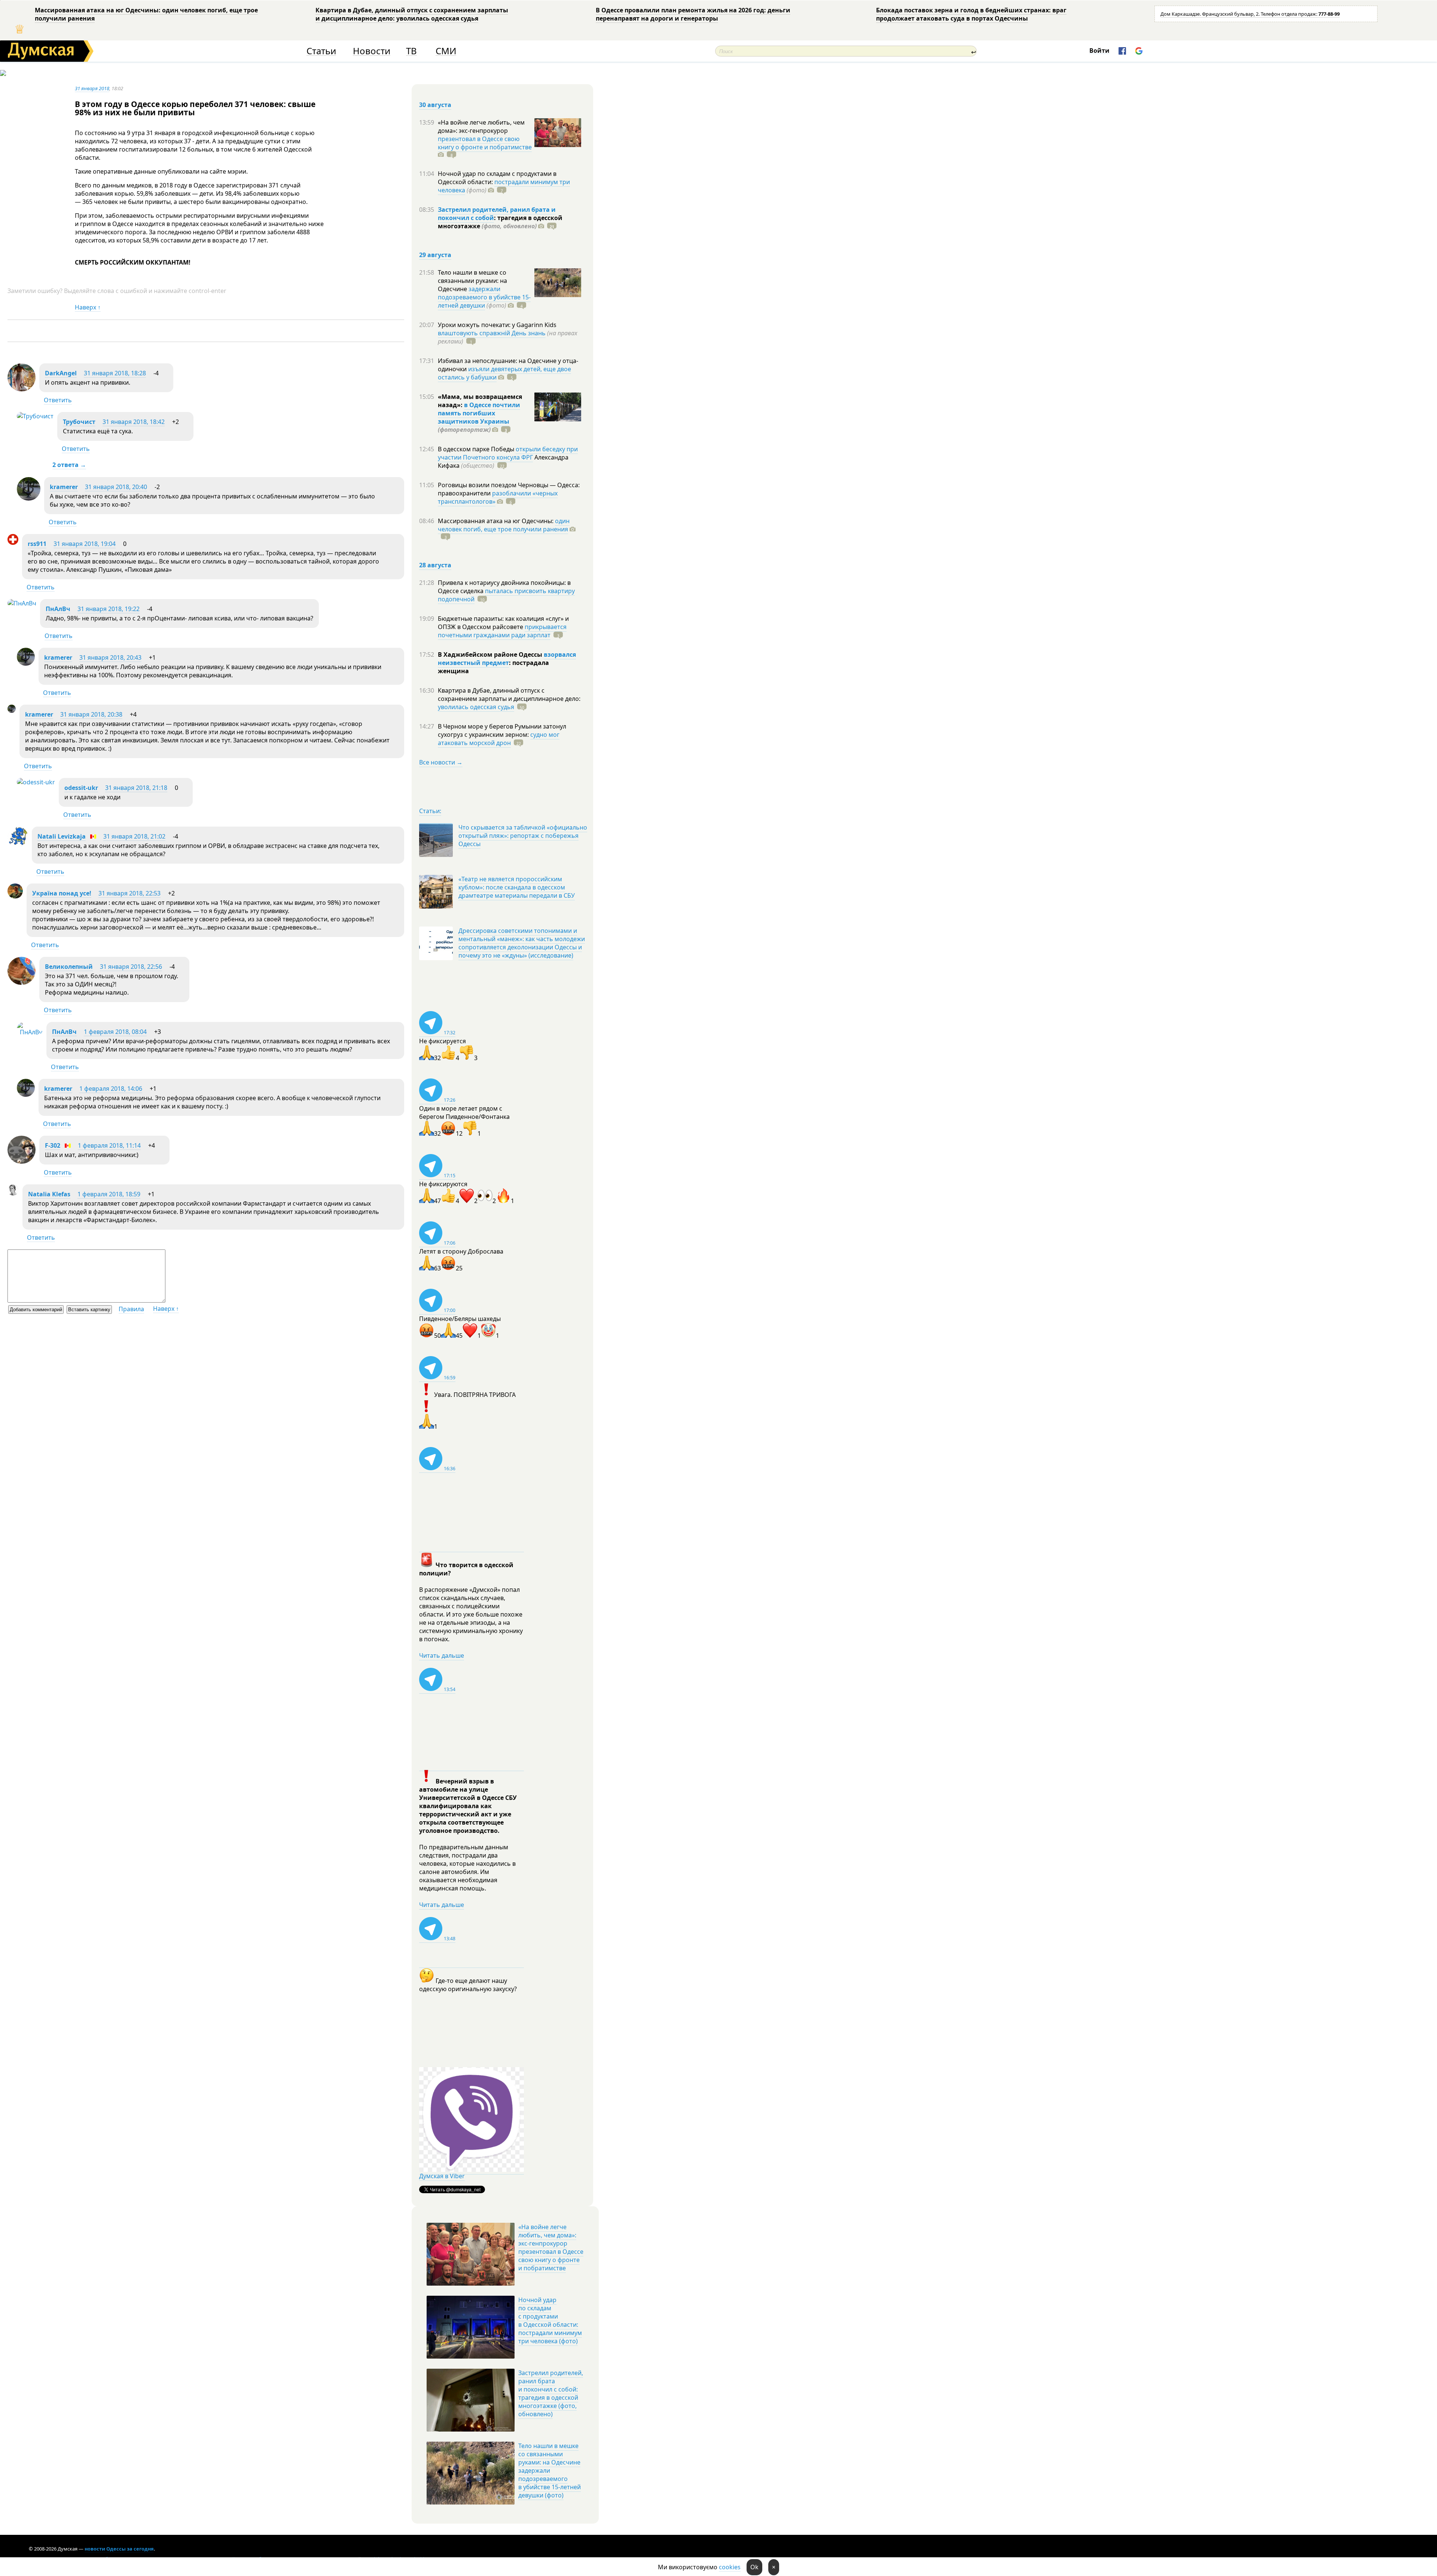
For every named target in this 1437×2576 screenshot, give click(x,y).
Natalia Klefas (49, 1194)
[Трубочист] (35, 416)
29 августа (435, 255)
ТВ (411, 51)
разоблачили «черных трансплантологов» (498, 497)
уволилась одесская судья (476, 707)
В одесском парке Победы (477, 449)
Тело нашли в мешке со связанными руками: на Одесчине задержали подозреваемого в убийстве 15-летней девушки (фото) (550, 2470)
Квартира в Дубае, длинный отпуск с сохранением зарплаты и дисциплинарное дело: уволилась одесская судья (412, 14)
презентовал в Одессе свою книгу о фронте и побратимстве (485, 143)
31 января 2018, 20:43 (110, 657)
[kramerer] (29, 498)
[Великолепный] (22, 983)
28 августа (435, 565)
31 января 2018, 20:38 (91, 714)
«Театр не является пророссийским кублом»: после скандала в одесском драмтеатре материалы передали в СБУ (517, 887)
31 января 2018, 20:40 (116, 487)
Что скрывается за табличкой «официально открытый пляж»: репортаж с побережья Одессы (523, 836)
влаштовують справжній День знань (492, 333)
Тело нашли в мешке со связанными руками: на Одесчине (472, 281)
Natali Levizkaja (62, 836)
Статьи (321, 51)
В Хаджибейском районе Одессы (491, 654)
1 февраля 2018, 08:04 (115, 1032)
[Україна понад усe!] (15, 896)
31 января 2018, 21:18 (136, 788)
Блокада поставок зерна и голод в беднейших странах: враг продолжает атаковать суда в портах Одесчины (971, 14)
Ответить (58, 400)
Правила (131, 1309)
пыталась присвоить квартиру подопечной (506, 595)
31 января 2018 (92, 88)
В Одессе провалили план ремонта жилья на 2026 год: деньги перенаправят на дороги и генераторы (693, 14)
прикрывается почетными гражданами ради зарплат (502, 631)
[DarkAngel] (22, 389)
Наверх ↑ (88, 307)
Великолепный (69, 967)
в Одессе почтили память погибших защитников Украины (479, 413)
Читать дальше (442, 1655)
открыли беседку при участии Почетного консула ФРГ (508, 453)
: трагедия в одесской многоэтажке (500, 222)
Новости (372, 51)
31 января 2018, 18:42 (134, 422)
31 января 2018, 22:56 (131, 967)
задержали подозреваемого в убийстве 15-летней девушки (484, 297)
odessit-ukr (81, 788)
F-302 (53, 1145)
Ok (754, 2567)
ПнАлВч (58, 609)
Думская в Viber (442, 2176)
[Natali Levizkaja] (18, 845)
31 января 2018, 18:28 (115, 373)
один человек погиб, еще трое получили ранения (504, 525)
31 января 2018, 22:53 (129, 893)
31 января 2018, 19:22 (109, 609)
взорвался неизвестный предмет (507, 659)
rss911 (37, 544)
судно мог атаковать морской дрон (499, 739)
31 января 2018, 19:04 (85, 544)
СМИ (446, 51)
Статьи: (430, 811)
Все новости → (441, 762)
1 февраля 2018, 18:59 (109, 1194)
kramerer (64, 487)
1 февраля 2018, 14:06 (111, 1089)
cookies (730, 2567)
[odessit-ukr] (36, 782)
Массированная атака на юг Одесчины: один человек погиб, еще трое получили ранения (146, 14)
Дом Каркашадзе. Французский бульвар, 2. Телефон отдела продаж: (1250, 14)
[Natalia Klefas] (13, 1193)
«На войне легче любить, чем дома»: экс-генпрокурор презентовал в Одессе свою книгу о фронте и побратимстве (551, 2247)
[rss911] (13, 543)
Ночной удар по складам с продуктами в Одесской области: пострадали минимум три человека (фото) (550, 2320)
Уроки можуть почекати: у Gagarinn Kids (497, 325)
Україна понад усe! (62, 893)
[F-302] (22, 1162)
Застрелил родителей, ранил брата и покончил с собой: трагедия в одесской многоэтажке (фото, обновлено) (551, 2393)
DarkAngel (61, 373)
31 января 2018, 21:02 (134, 836)
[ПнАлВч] (22, 603)
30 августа (435, 105)
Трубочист (79, 422)
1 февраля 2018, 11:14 (109, 1145)
